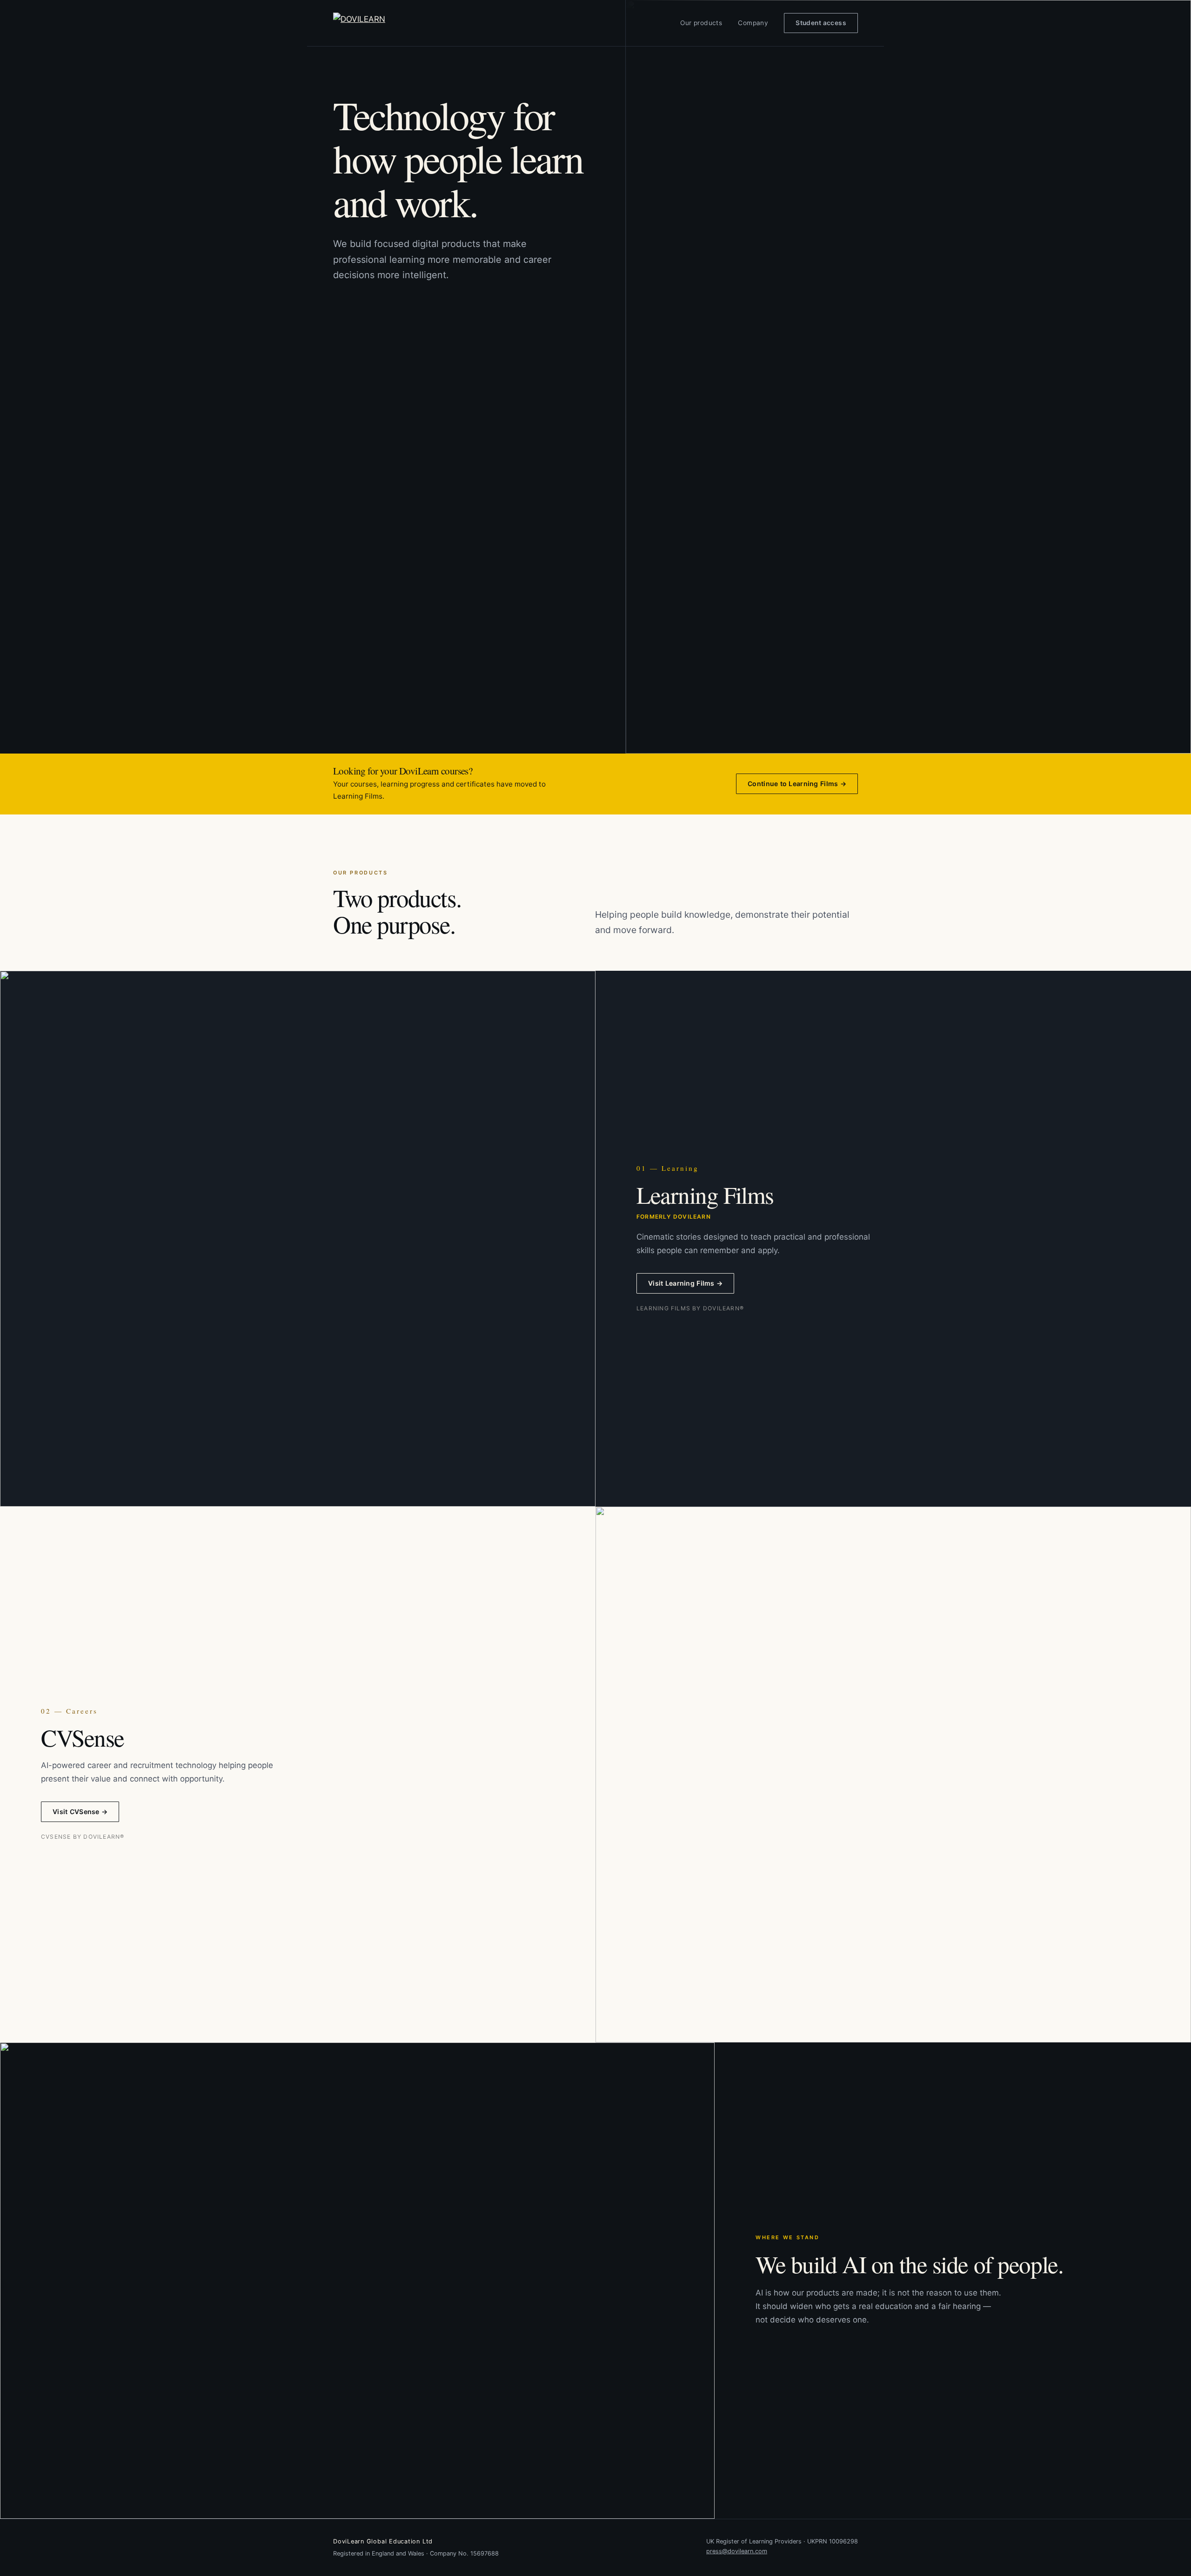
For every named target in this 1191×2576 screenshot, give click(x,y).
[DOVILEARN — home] (380, 23)
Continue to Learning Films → (797, 784)
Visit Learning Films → (685, 1283)
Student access (821, 23)
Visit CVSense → (80, 1812)
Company (753, 23)
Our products (701, 23)
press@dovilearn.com (737, 2551)
